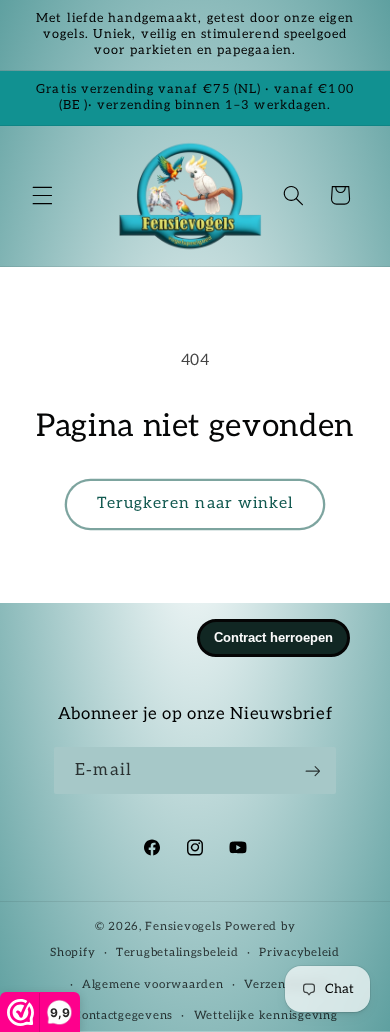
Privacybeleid (299, 952)
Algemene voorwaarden (153, 984)
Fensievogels (183, 926)
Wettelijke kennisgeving (266, 1015)
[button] (42, 195)
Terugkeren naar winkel (195, 503)
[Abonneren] (312, 770)
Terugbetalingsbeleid (177, 952)
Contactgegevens (123, 1015)
